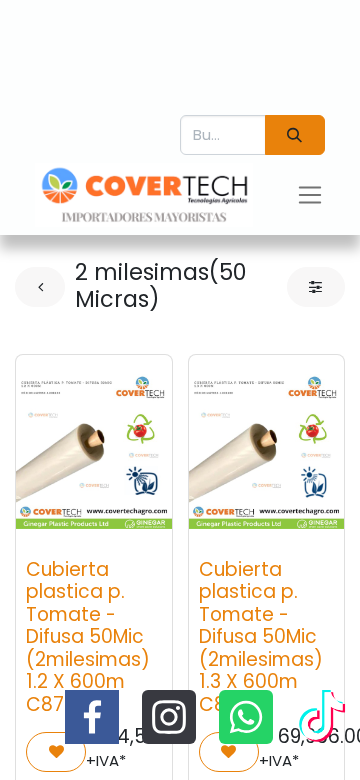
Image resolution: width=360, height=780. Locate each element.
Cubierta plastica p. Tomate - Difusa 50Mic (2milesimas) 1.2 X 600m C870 (88, 637)
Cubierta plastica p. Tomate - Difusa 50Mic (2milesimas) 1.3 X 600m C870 (261, 637)
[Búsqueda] (295, 135)
